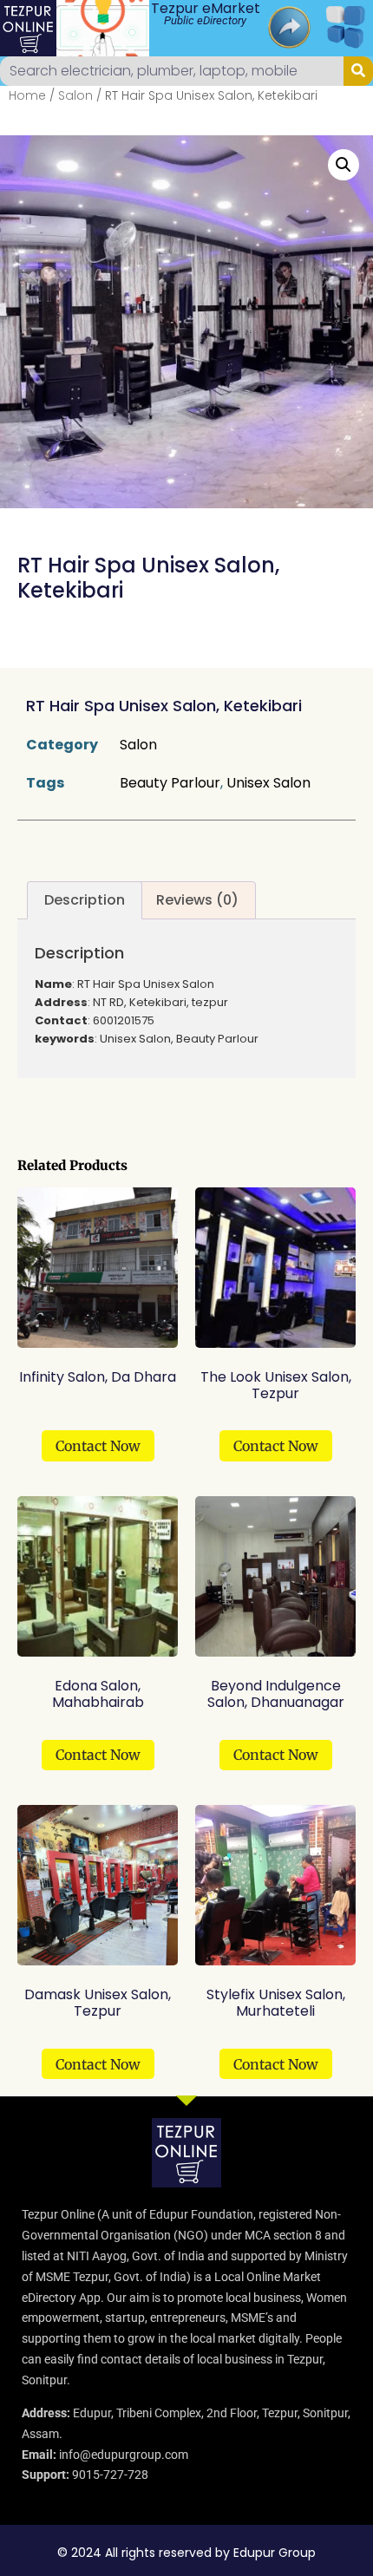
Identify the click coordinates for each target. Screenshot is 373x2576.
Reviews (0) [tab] (197, 900)
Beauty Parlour (170, 783)
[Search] (358, 71)
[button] (344, 165)
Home (27, 95)
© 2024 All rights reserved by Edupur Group (186, 2553)
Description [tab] (85, 900)
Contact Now (98, 1446)
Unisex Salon (268, 783)
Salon (75, 95)
